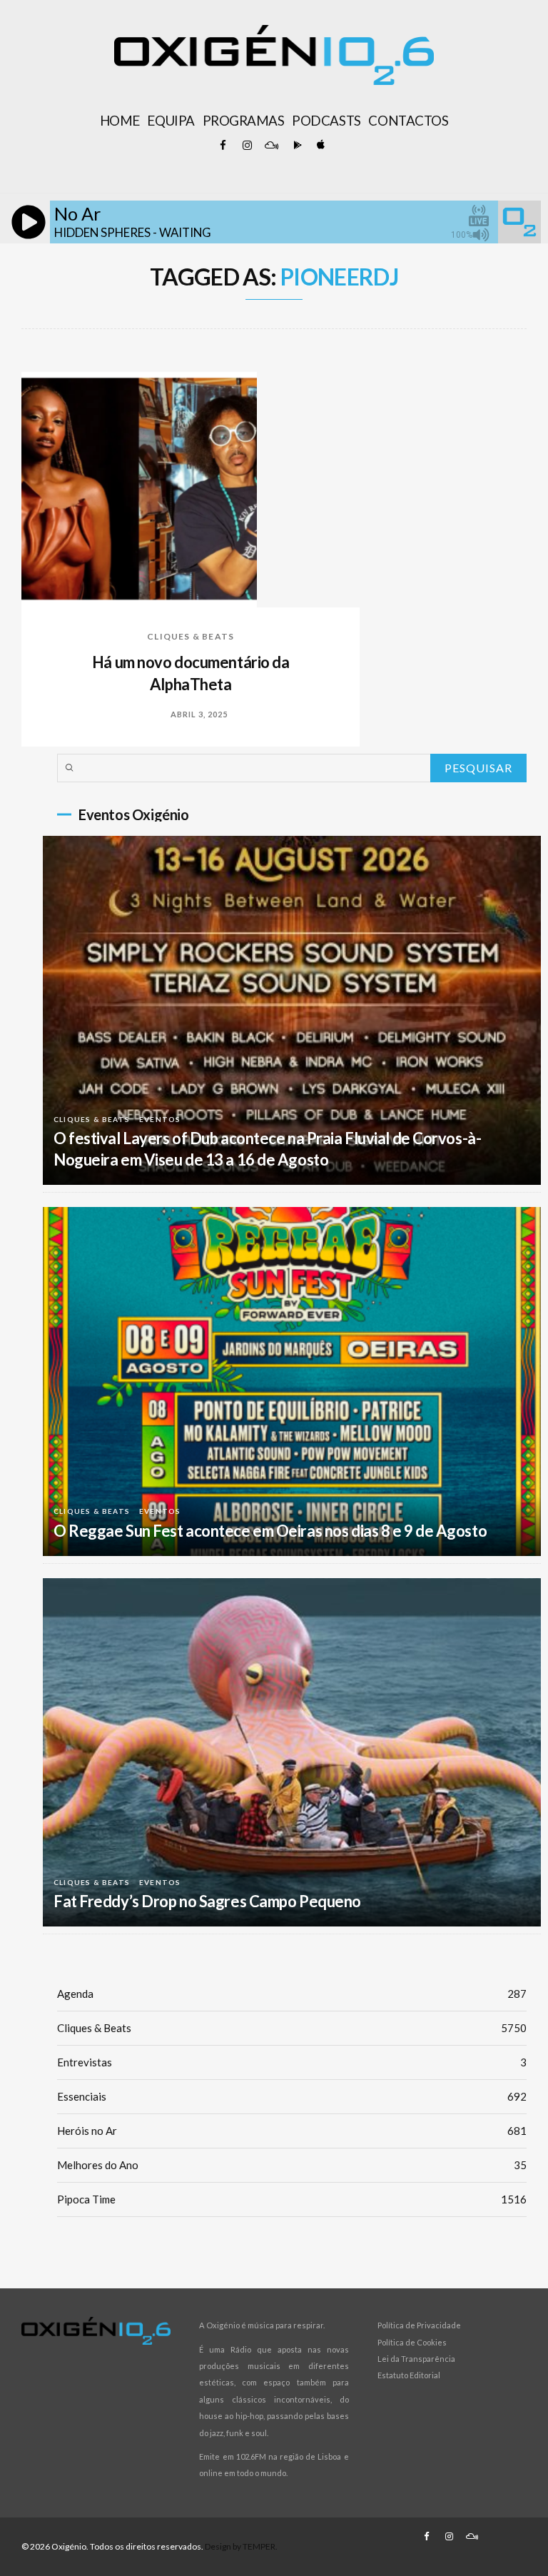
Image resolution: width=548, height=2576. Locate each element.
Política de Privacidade (419, 2325)
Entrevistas (292, 2062)
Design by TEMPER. (241, 2546)
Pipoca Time (292, 2199)
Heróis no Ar (292, 2131)
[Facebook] (223, 146)
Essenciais (292, 2096)
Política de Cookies (412, 2342)
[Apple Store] (320, 146)
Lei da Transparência (416, 2359)
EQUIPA (171, 121)
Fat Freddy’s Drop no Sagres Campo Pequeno (207, 1901)
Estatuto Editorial (409, 2375)
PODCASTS (326, 121)
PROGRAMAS (244, 121)
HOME (120, 121)
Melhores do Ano (292, 2165)
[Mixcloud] (271, 146)
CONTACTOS (408, 121)
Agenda (292, 1994)
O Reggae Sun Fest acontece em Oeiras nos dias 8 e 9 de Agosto (270, 1531)
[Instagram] (247, 146)
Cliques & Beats (191, 636)
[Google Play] (295, 146)
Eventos (160, 1119)
